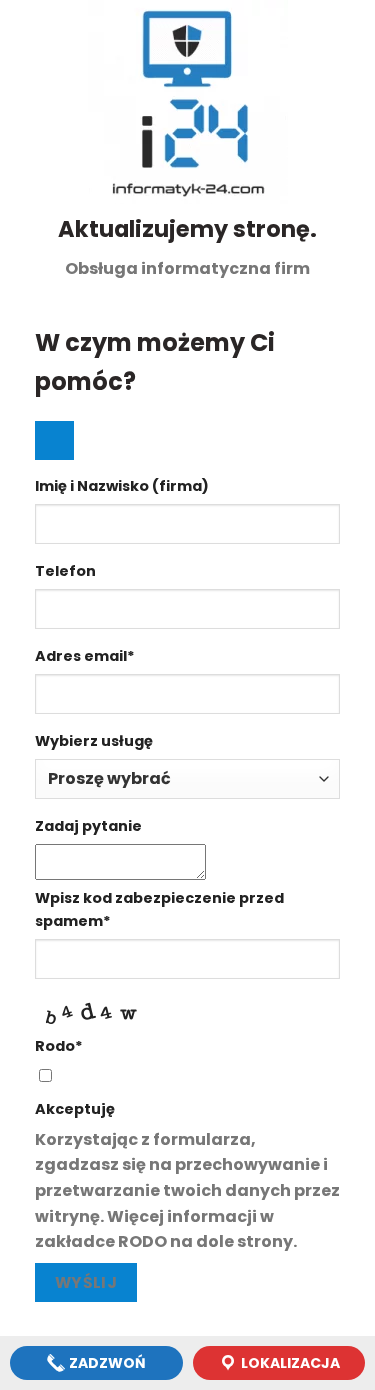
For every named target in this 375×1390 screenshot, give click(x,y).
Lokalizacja (289, 1363)
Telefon (65, 571)
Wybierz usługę (94, 741)
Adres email (85, 656)
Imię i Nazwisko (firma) (122, 486)
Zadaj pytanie (88, 826)
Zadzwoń (106, 1363)
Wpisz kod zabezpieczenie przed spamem (159, 909)
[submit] (54, 440)
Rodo (59, 1046)
